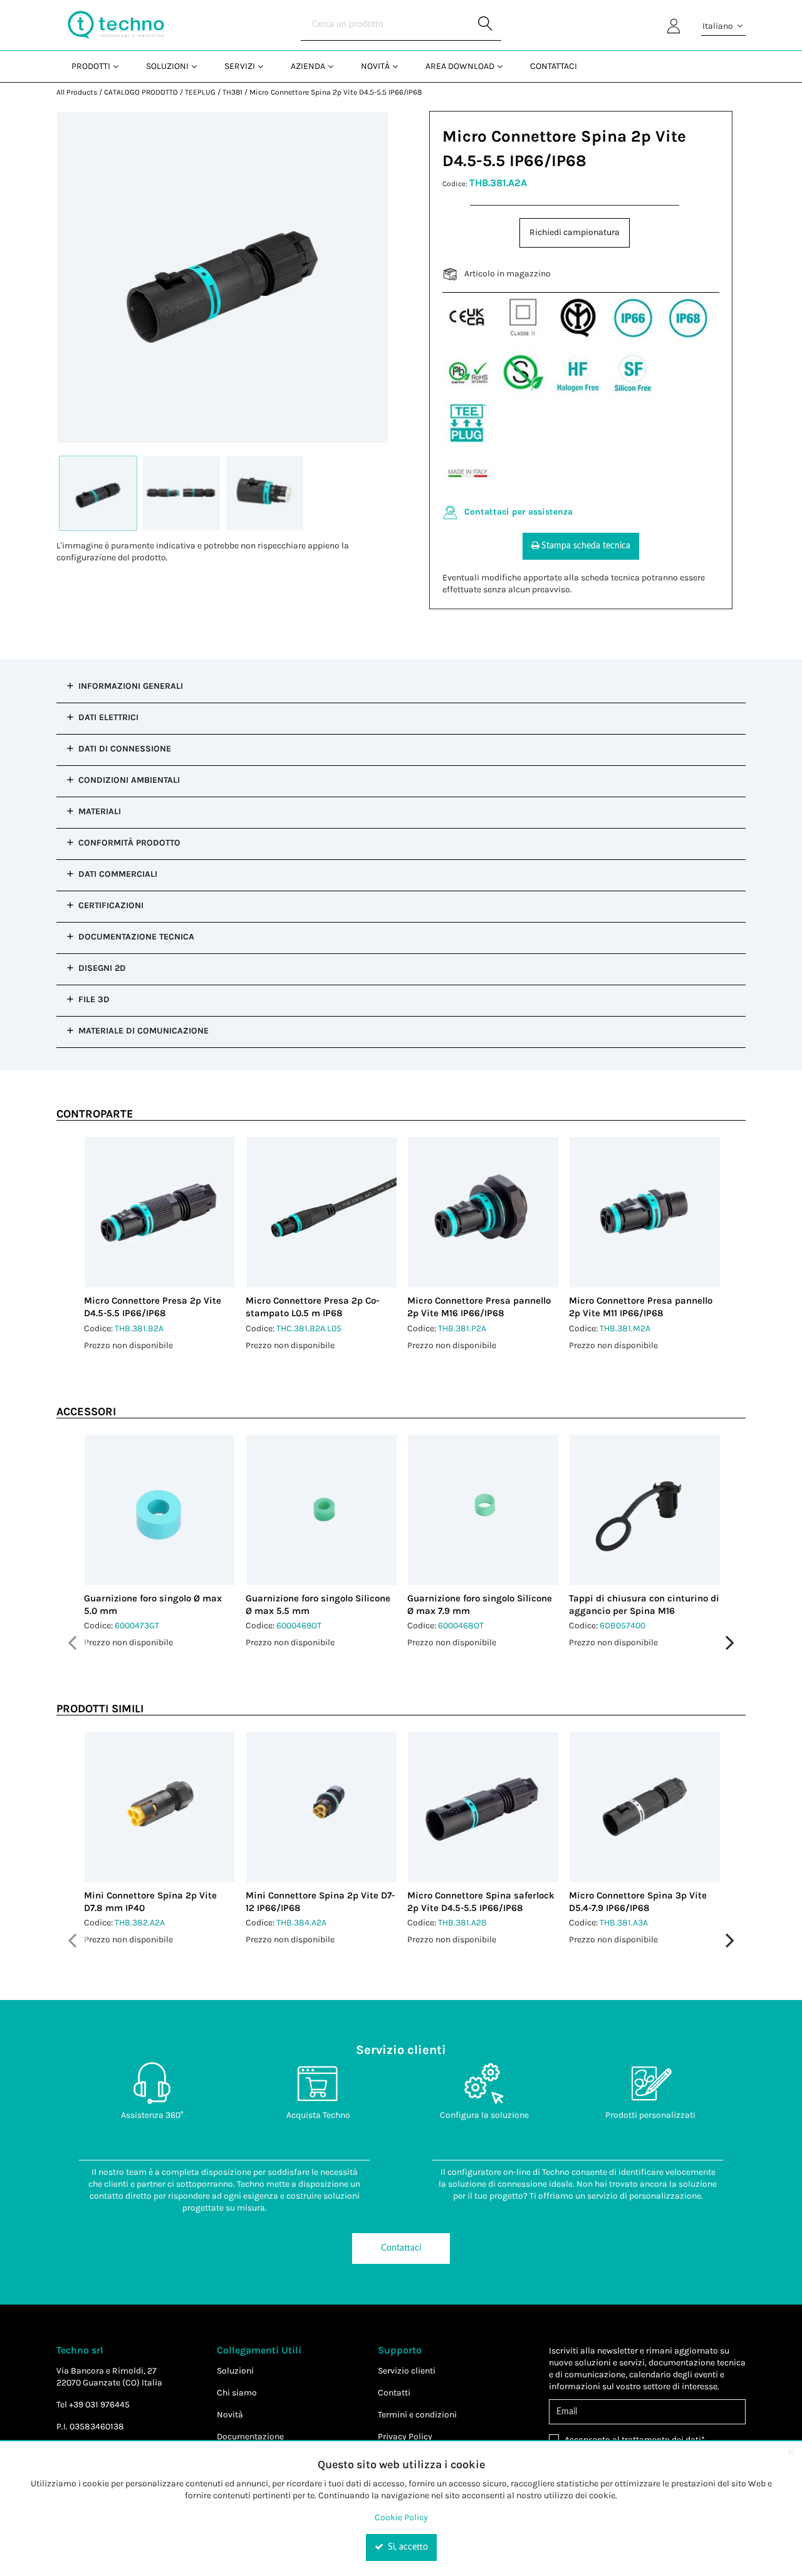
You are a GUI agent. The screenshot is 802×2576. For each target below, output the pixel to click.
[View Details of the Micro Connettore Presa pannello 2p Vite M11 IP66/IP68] (645, 1212)
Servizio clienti (407, 2371)
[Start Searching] (486, 25)
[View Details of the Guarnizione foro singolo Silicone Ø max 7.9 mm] (483, 1510)
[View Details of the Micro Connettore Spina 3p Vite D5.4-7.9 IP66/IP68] (645, 1807)
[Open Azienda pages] (336, 66)
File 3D (94, 999)
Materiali (100, 811)
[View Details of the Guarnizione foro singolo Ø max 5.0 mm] (160, 1510)
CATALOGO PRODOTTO (141, 92)
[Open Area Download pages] (505, 66)
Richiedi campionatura (575, 232)
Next (730, 1643)
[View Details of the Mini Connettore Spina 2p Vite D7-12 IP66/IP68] (321, 1807)
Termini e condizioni (417, 2415)
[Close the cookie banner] (791, 2451)
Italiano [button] (719, 26)
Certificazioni (111, 905)
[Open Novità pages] (400, 66)
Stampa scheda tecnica (586, 546)
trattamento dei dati (661, 2440)
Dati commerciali (118, 874)
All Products (77, 92)
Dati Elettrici (108, 717)
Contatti (394, 2393)
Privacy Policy (405, 2437)
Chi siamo (237, 2393)
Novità (230, 2415)
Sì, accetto (407, 2547)
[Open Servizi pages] (265, 66)
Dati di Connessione (125, 749)
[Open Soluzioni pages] (199, 66)
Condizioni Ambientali (129, 780)
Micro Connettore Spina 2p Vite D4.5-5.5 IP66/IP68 (336, 92)
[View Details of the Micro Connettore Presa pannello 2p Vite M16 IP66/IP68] (483, 1212)
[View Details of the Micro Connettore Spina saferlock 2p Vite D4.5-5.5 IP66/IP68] (483, 1807)
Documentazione (250, 2437)
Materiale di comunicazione (143, 1031)
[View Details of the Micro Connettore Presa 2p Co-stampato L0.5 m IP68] (321, 1212)
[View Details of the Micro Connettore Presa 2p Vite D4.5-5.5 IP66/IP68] (160, 1212)
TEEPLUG (200, 92)
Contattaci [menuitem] (554, 66)
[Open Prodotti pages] (121, 66)
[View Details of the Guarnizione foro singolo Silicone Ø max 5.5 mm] (321, 1510)
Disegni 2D (102, 968)
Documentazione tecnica (136, 937)
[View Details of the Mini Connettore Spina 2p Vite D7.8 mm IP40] (160, 1807)
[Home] (116, 25)
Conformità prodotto (129, 843)
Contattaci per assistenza (518, 512)
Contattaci (401, 2248)
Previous (72, 1643)
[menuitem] (94, 66)
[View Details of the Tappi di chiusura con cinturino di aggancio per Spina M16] (645, 1510)
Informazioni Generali (131, 686)
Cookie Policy (401, 2517)
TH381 (232, 92)
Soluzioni (235, 2371)
